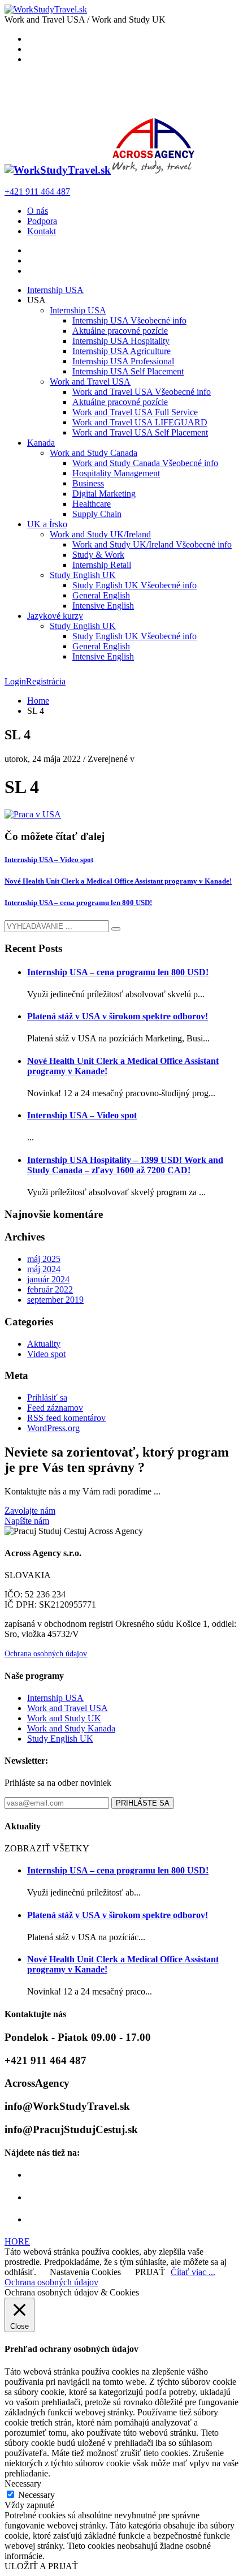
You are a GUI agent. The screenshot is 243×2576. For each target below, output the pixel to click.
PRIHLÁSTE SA (143, 1803)
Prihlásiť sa (47, 1397)
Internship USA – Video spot (49, 860)
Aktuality (44, 1344)
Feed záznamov (55, 1408)
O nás (38, 211)
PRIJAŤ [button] (150, 2272)
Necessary (36, 2495)
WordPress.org (53, 1428)
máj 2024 (44, 1269)
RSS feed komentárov (66, 1418)
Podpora (42, 221)
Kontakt (42, 231)
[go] (116, 929)
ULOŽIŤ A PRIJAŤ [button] (41, 2566)
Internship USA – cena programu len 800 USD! (78, 903)
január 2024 (48, 1279)
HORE (17, 2241)
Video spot (46, 1354)
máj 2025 (44, 1259)
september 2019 (55, 1300)
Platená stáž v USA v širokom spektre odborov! (118, 1016)
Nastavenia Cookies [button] (85, 2272)
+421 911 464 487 (37, 191)
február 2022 (50, 1289)
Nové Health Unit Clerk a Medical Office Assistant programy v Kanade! (118, 881)
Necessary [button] (23, 2484)
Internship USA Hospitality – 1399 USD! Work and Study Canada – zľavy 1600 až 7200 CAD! (125, 1165)
